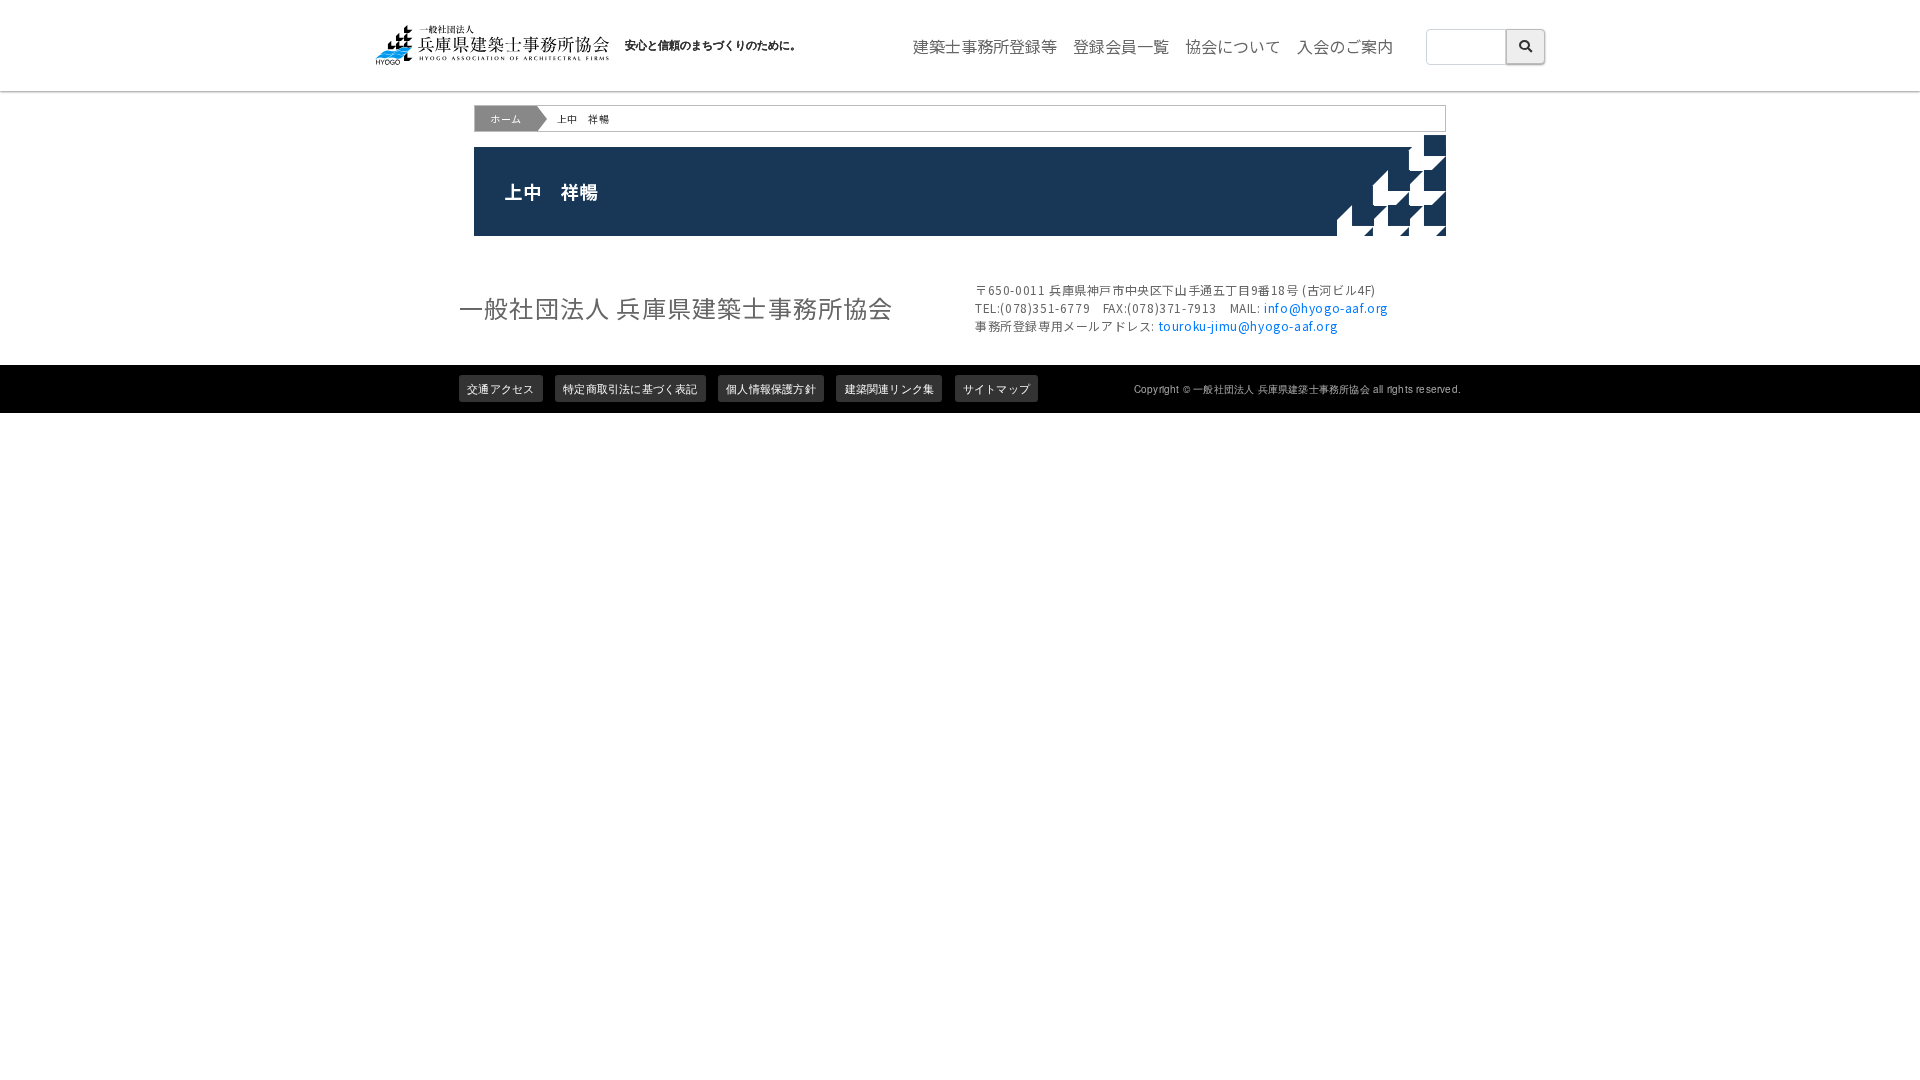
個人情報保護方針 (771, 388)
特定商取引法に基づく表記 (630, 388)
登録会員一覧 (1121, 46)
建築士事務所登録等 (985, 46)
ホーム (506, 118)
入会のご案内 (1345, 46)
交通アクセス (500, 388)
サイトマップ (996, 388)
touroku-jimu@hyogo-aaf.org (1248, 325)
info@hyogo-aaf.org (1326, 307)
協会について (1233, 46)
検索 (1525, 46)
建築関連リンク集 (890, 388)
